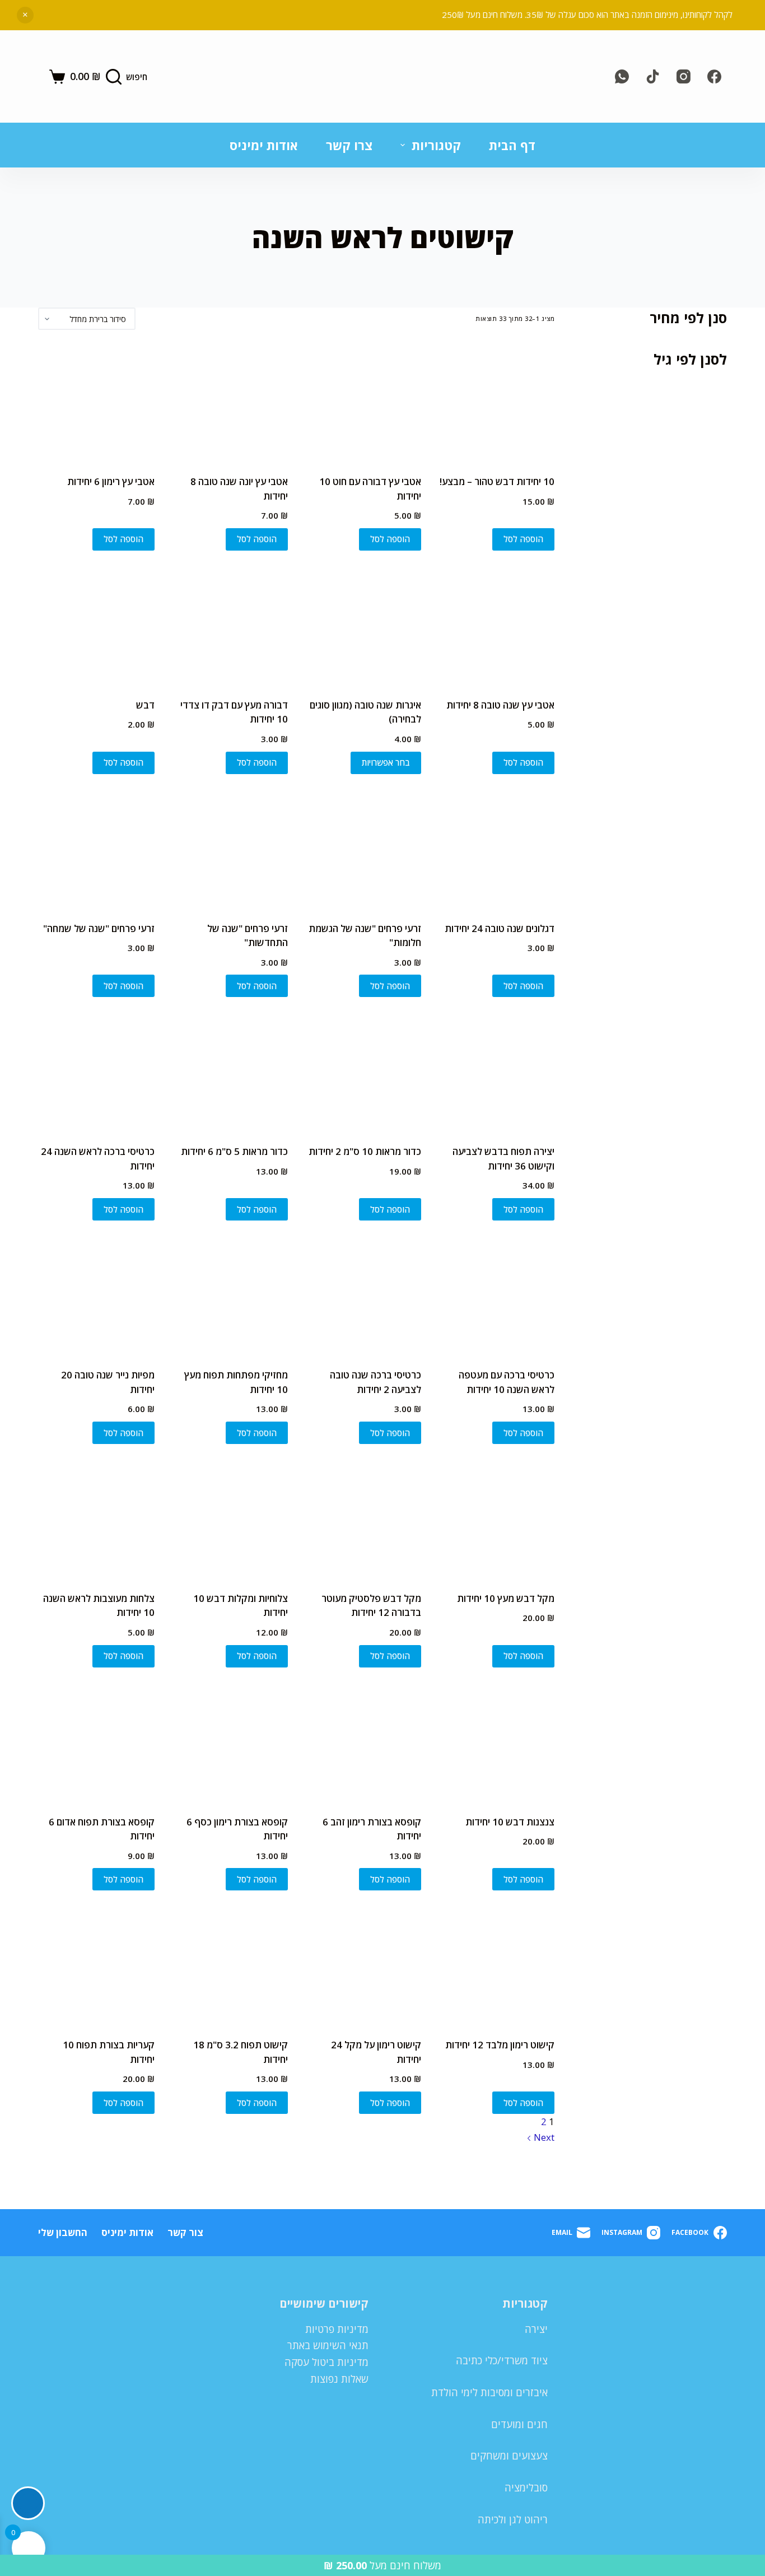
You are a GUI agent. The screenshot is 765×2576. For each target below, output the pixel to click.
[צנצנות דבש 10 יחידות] (496, 1743)
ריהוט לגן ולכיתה (513, 2519)
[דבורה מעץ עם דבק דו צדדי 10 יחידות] (230, 626)
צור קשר (185, 2233)
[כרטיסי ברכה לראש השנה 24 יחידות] (96, 1072)
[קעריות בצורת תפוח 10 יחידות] (96, 1965)
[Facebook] (714, 76)
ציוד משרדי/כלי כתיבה (502, 2360)
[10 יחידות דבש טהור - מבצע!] (496, 402)
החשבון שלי (63, 2233)
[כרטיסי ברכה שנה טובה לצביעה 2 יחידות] (363, 1296)
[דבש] (96, 626)
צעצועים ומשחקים (509, 2456)
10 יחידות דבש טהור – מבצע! (497, 481)
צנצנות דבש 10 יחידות (510, 1822)
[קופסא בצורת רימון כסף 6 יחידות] (230, 1743)
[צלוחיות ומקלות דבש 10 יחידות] (230, 1519)
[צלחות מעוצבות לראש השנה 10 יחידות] (96, 1519)
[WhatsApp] (622, 76)
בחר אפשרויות (386, 762)
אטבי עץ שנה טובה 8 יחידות (500, 705)
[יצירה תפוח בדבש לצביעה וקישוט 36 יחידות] (496, 1072)
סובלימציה (526, 2488)
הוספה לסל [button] (523, 539)
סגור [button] (25, 15)
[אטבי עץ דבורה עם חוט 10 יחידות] (363, 402)
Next (543, 2137)
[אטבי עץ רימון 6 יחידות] (96, 402)
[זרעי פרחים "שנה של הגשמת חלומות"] (363, 849)
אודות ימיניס (264, 145)
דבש (145, 705)
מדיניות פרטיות (337, 2329)
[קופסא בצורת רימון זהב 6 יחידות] (363, 1743)
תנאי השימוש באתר (328, 2345)
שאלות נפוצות (339, 2379)
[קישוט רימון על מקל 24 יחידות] (363, 1965)
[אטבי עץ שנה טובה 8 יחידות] (496, 626)
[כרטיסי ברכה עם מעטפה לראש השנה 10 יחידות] (496, 1296)
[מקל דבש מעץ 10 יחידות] (496, 1519)
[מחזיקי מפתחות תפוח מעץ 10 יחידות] (230, 1296)
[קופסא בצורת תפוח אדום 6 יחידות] (96, 1743)
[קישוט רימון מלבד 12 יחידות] (496, 1965)
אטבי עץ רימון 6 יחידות (111, 481)
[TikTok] (653, 76)
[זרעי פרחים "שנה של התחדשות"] (230, 849)
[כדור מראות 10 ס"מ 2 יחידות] (363, 1072)
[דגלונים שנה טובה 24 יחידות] (496, 849)
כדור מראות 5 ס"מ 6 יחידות (234, 1151)
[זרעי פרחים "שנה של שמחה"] (96, 849)
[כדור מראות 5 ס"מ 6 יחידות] (230, 1072)
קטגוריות (436, 145)
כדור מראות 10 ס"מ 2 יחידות (365, 1151)
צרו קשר (349, 145)
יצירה (536, 2329)
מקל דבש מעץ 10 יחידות (506, 1598)
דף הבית (512, 145)
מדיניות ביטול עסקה (326, 2362)
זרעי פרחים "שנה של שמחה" (99, 928)
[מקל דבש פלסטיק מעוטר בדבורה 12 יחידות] (363, 1519)
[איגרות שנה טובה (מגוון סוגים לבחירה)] (363, 626)
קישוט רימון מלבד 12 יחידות (500, 2045)
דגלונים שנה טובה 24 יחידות (500, 928)
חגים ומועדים (519, 2424)
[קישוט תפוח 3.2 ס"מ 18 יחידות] (230, 1965)
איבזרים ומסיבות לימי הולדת (489, 2392)
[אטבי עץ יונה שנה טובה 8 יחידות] (230, 402)
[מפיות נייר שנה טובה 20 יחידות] (96, 1296)
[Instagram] (684, 76)
